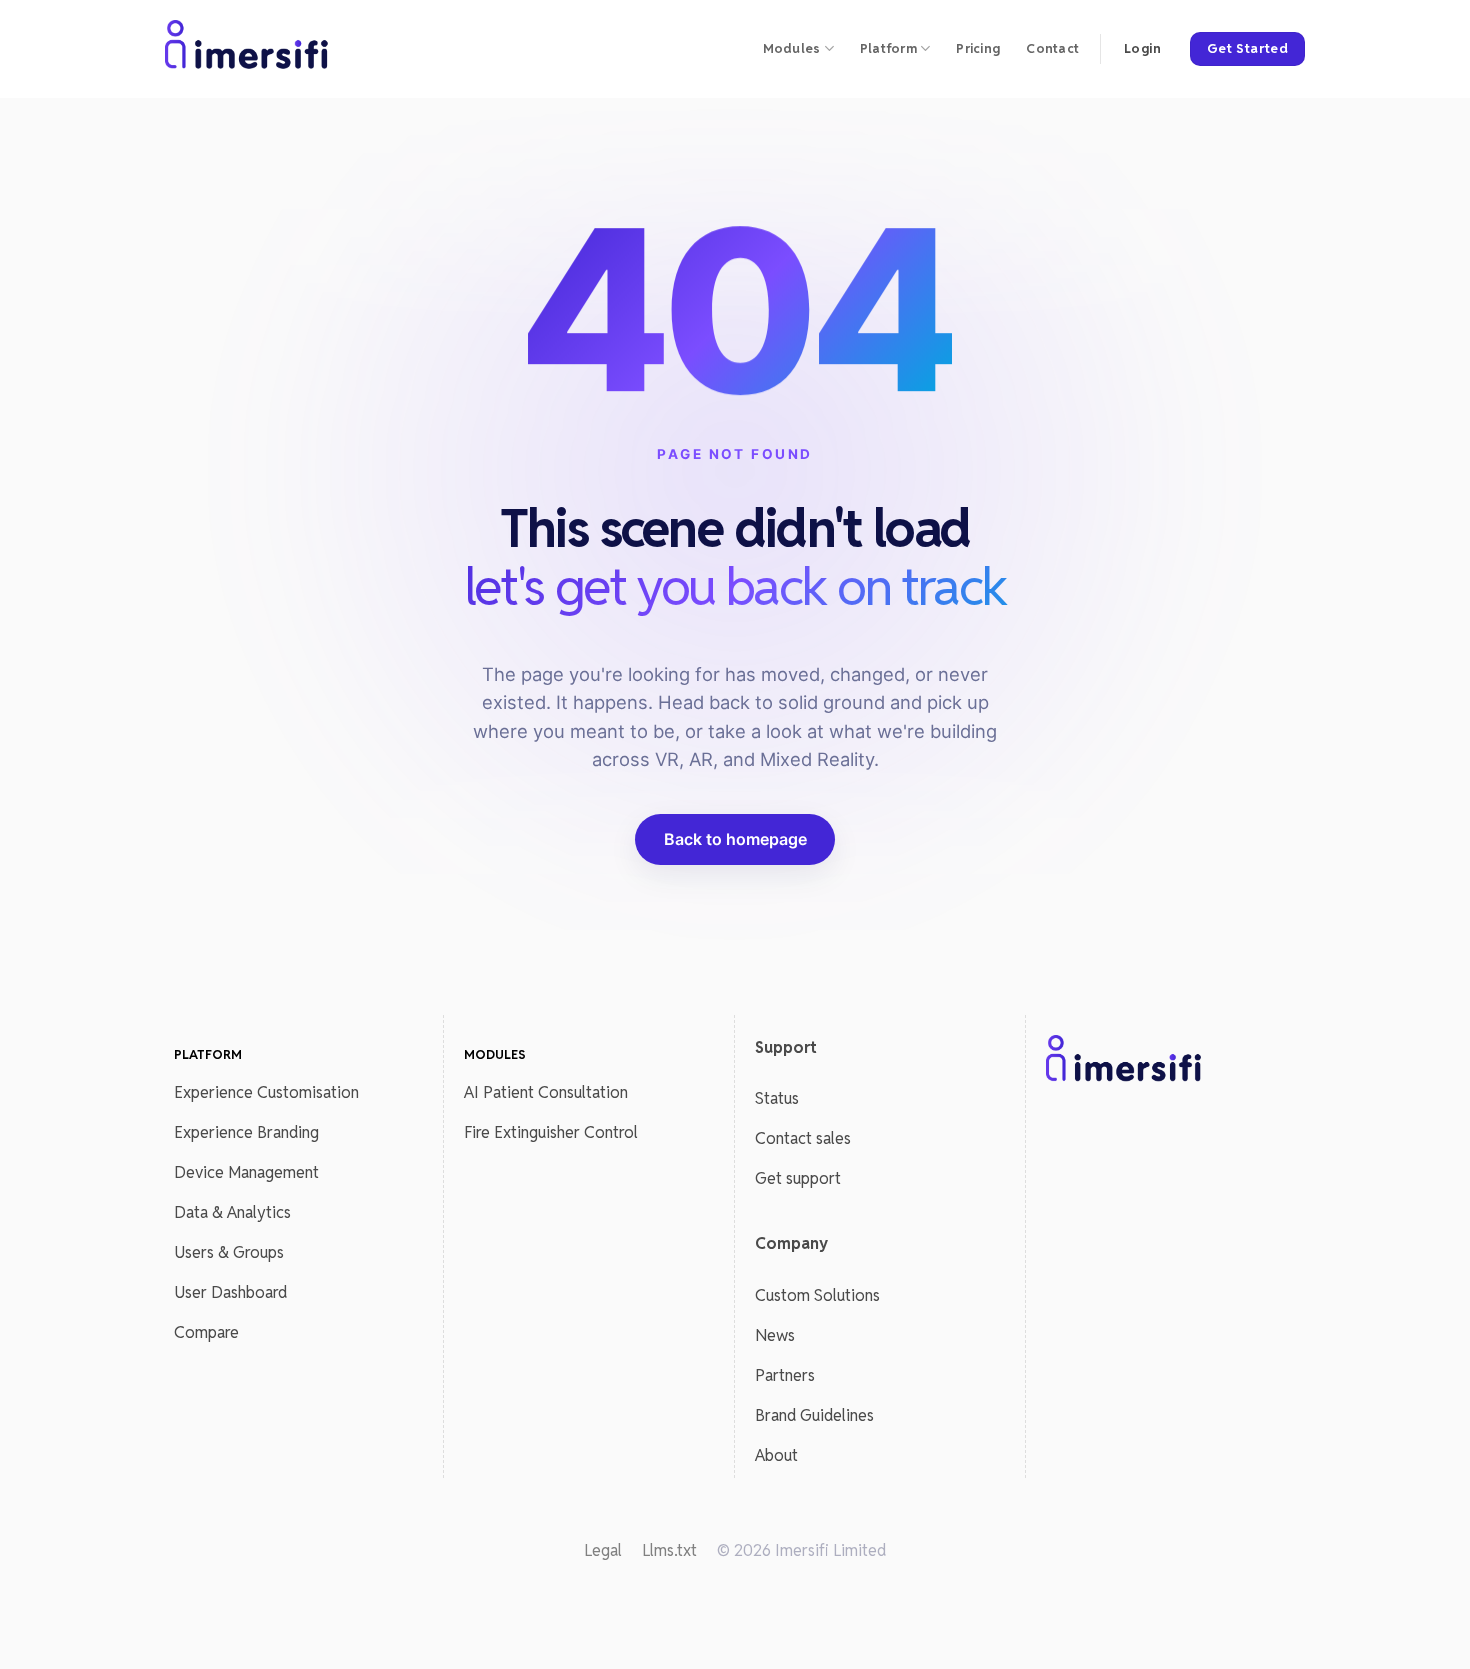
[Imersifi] (248, 49)
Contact (1052, 48)
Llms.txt (669, 1550)
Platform (888, 48)
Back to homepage (735, 839)
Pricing (978, 48)
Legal (603, 1550)
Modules (792, 48)
